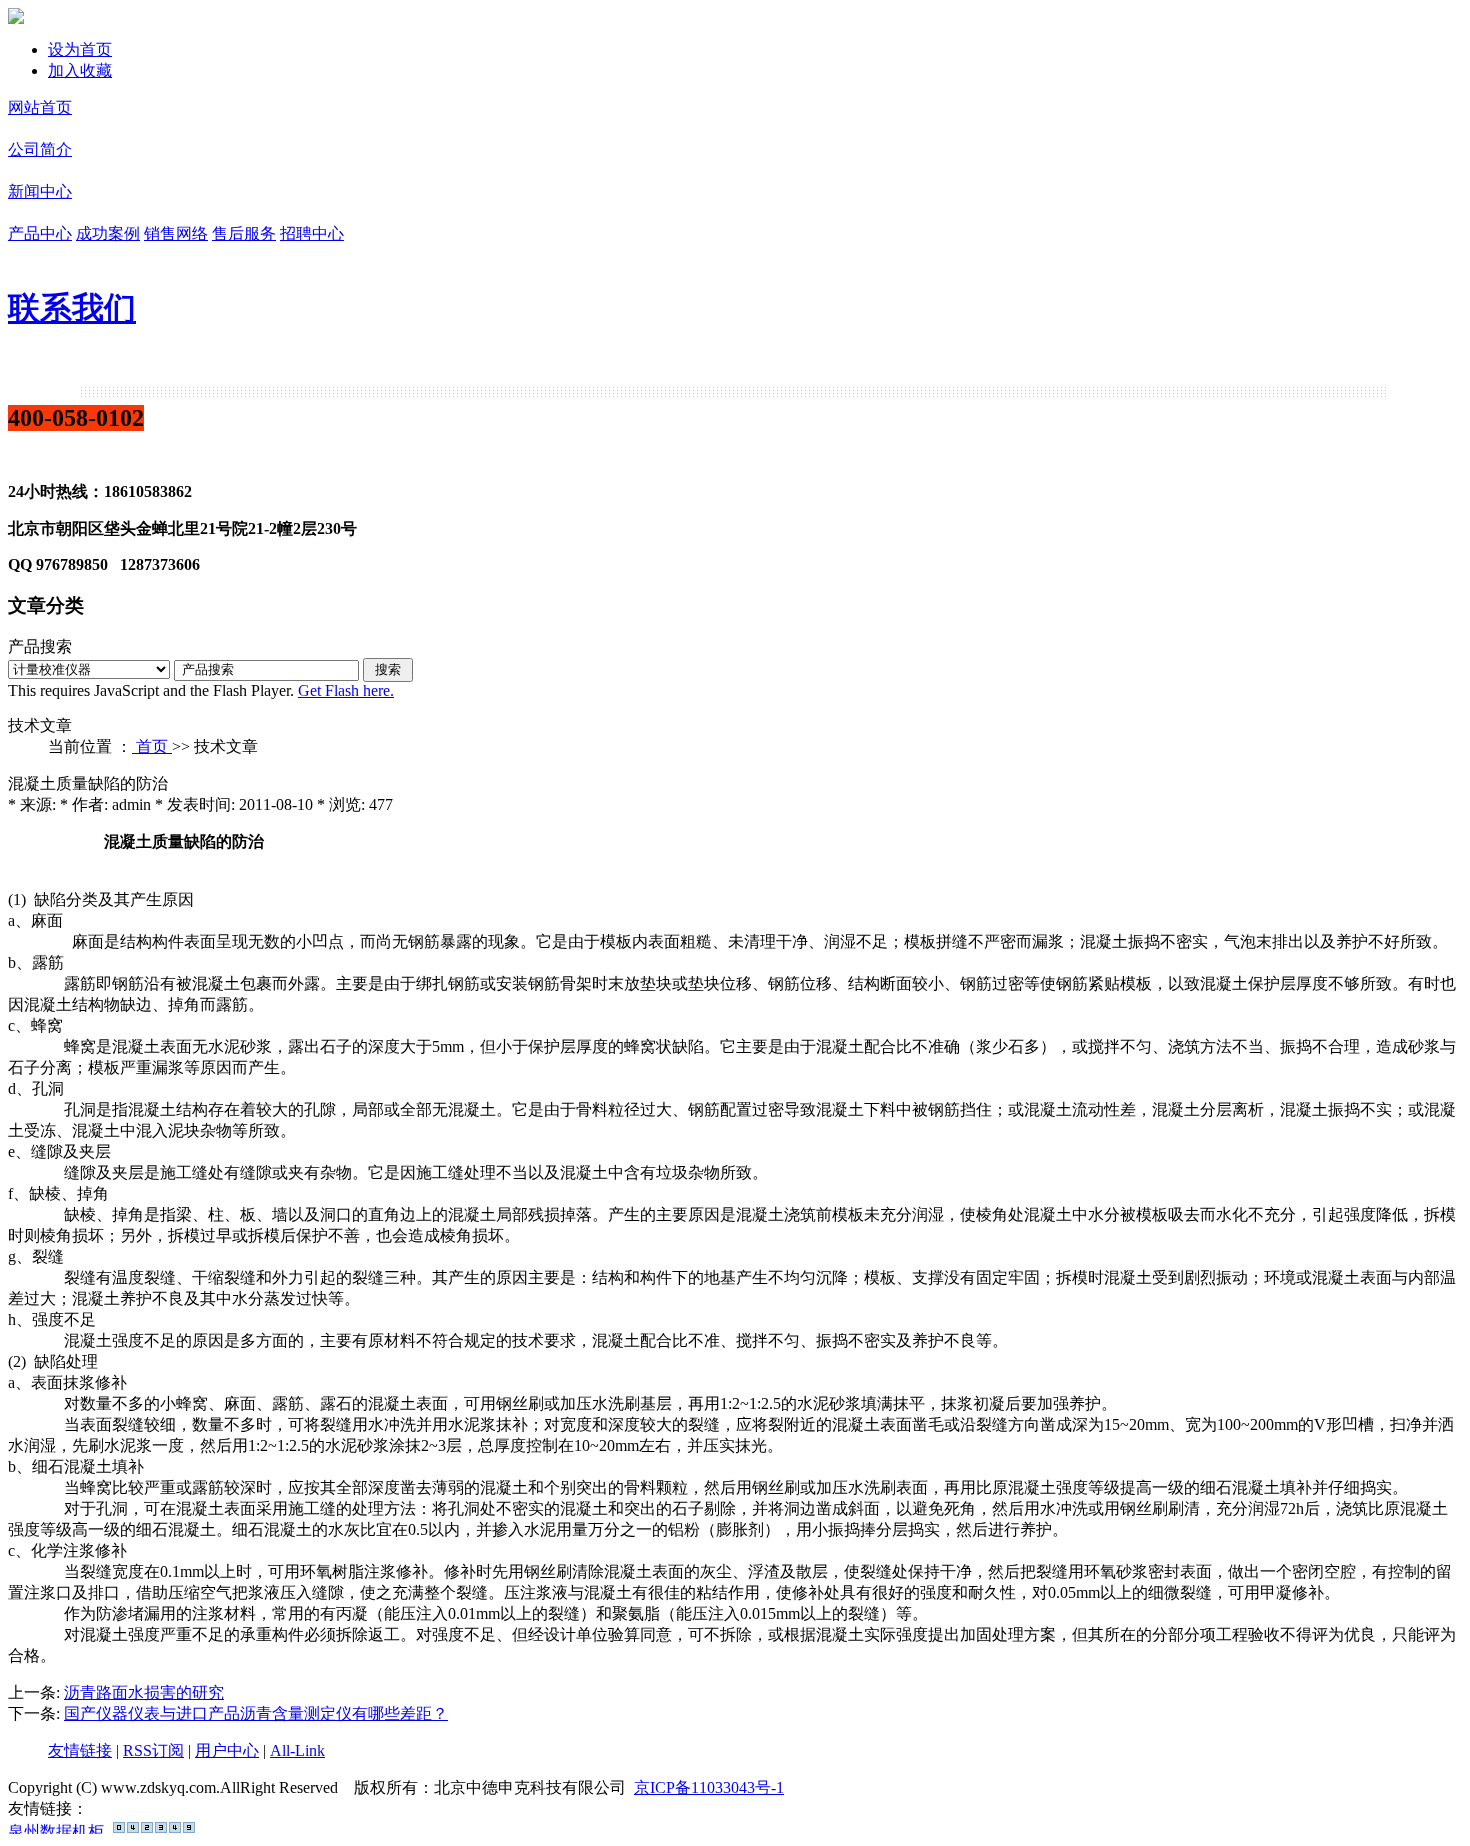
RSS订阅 (153, 1750)
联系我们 (72, 308)
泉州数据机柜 (56, 1826)
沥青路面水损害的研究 (144, 1692)
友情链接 (80, 1750)
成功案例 (108, 233)
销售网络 (176, 233)
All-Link (297, 1750)
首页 (152, 746)
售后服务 (244, 233)
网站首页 (40, 107)
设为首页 (80, 49)
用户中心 (227, 1750)
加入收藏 (80, 70)
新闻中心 (40, 191)
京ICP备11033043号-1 (709, 1787)
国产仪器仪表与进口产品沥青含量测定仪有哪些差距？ (256, 1713)
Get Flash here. (346, 690)
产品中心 (40, 233)
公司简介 (40, 149)
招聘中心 (312, 233)
